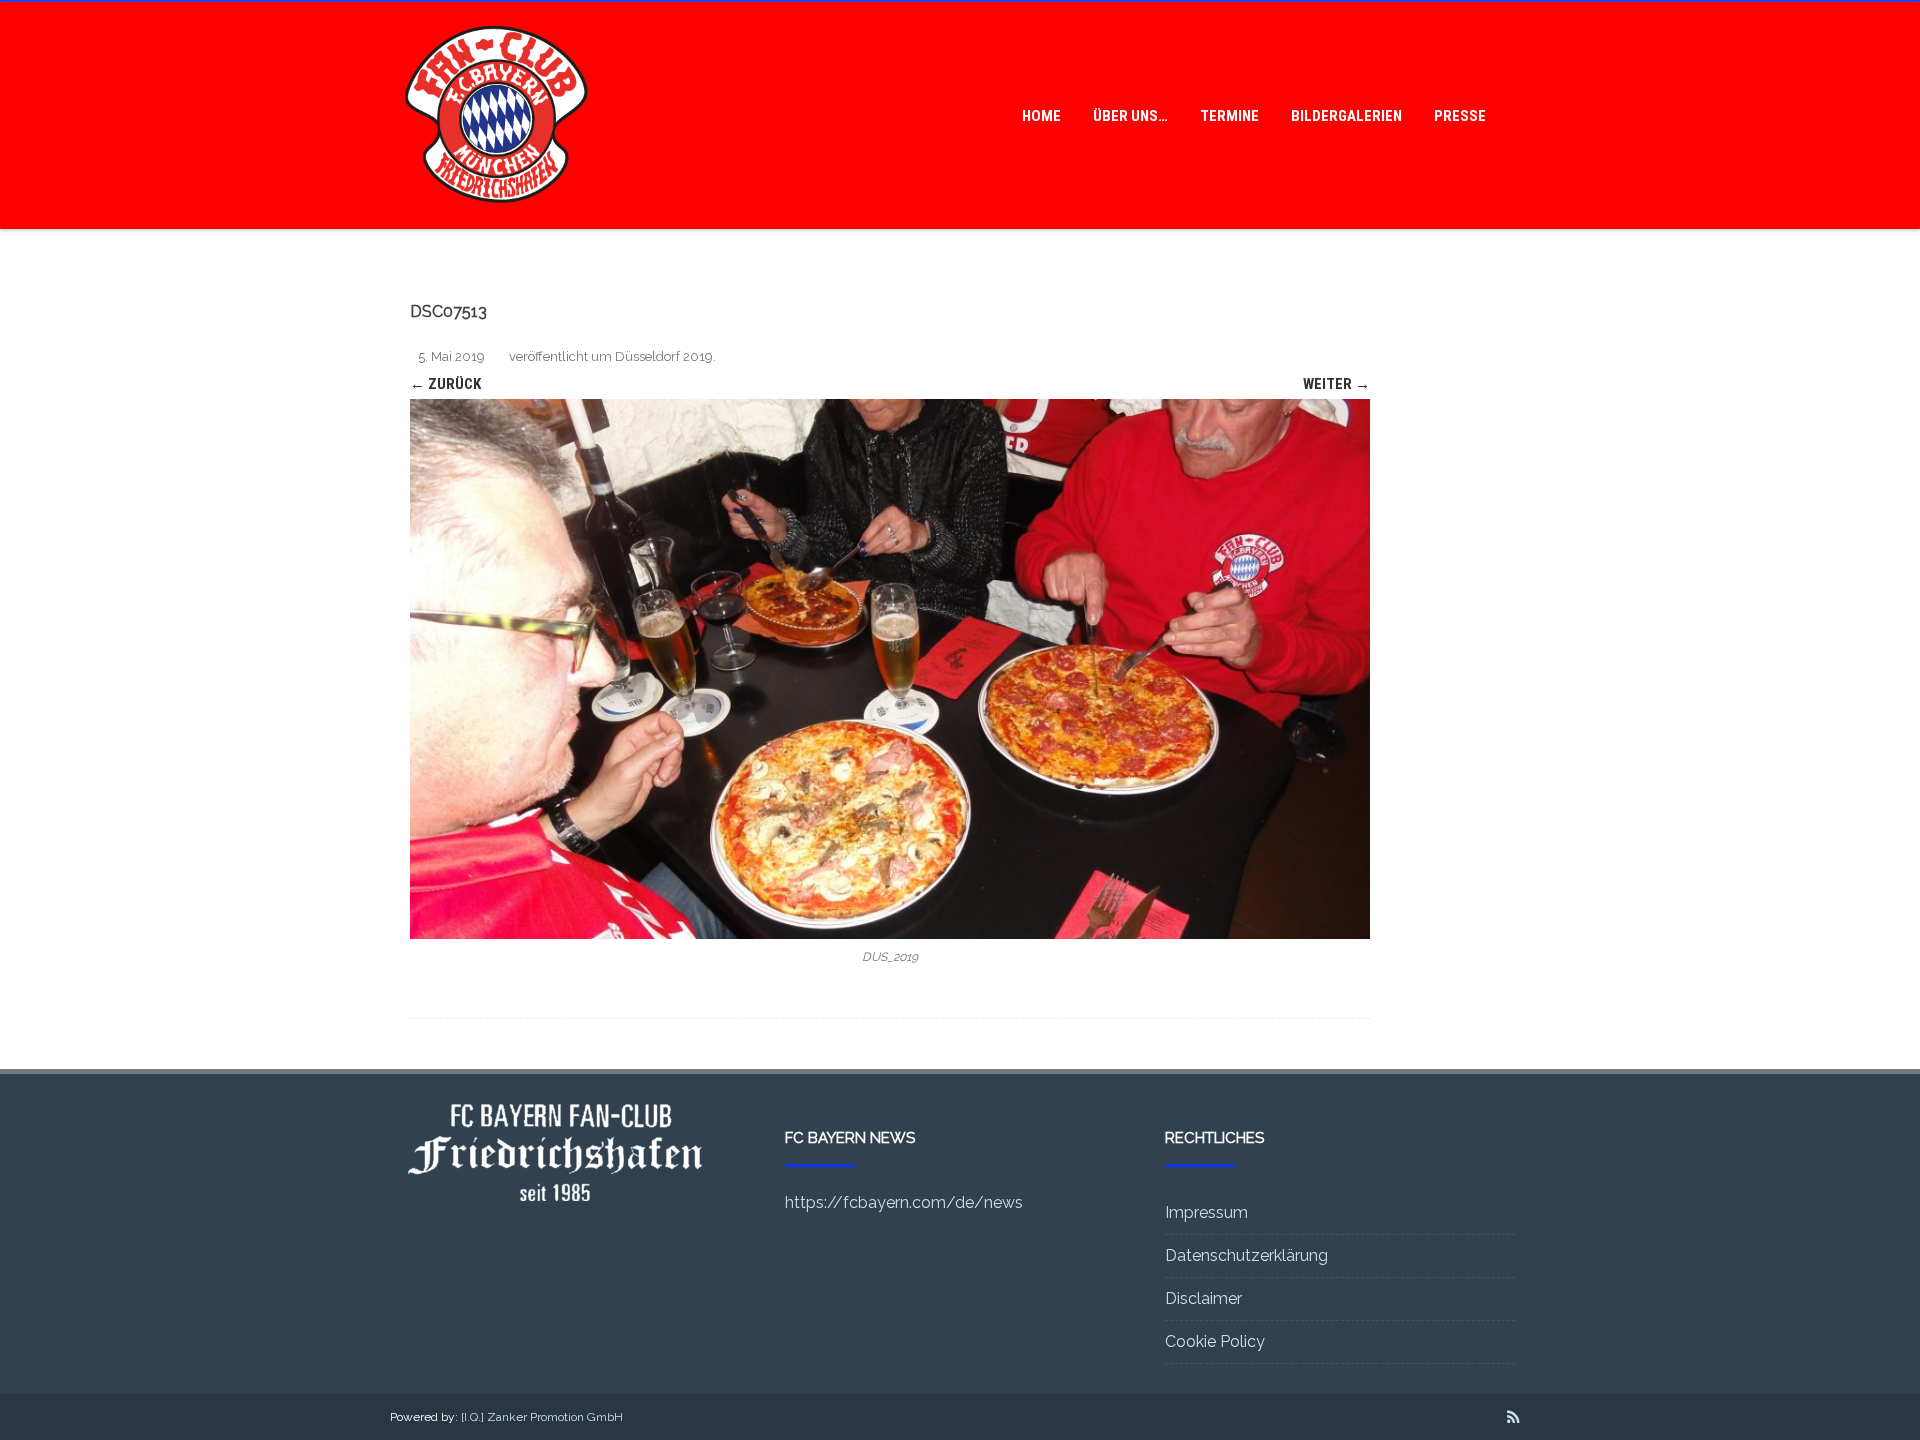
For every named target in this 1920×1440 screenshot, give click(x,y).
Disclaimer (1203, 1298)
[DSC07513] (890, 669)
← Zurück (445, 384)
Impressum (1206, 1212)
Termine (1229, 116)
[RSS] (1513, 1417)
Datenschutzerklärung (1246, 1255)
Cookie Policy (1215, 1341)
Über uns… (1130, 116)
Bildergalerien (1346, 116)
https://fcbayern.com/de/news (904, 1202)
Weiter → (1336, 384)
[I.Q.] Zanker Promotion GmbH (542, 1417)
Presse (1460, 116)
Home (1041, 116)
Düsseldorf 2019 (664, 356)
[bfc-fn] (496, 222)
